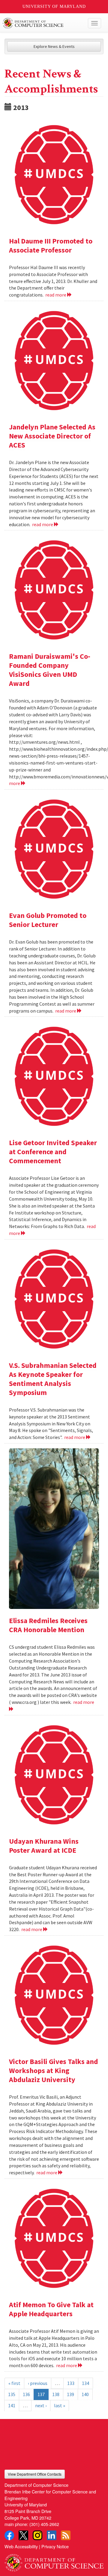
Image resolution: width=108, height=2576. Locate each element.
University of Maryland (54, 6)
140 (85, 2394)
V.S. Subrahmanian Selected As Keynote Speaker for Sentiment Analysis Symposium (53, 1379)
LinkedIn (52, 2535)
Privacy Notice (55, 2546)
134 (85, 2383)
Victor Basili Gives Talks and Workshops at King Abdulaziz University (54, 2070)
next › (41, 2405)
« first (14, 2383)
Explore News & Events (54, 46)
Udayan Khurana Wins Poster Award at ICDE (44, 1846)
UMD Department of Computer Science (44, 23)
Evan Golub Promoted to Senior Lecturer (48, 920)
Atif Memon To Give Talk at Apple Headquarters (51, 2309)
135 (12, 2394)
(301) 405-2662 (44, 2524)
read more (56, 295)
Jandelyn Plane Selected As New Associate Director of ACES (52, 436)
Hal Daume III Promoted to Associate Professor (51, 245)
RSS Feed (66, 2535)
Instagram (37, 2535)
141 (12, 2405)
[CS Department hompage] (54, 2560)
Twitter (23, 2535)
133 (71, 2383)
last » (60, 2405)
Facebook (9, 2535)
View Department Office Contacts (35, 2474)
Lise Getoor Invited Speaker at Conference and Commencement (53, 1152)
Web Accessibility (21, 2546)
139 (70, 2394)
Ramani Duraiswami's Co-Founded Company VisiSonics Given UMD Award (50, 670)
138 (56, 2394)
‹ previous (38, 2383)
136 (26, 2394)
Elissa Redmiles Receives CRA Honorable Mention (48, 1625)
